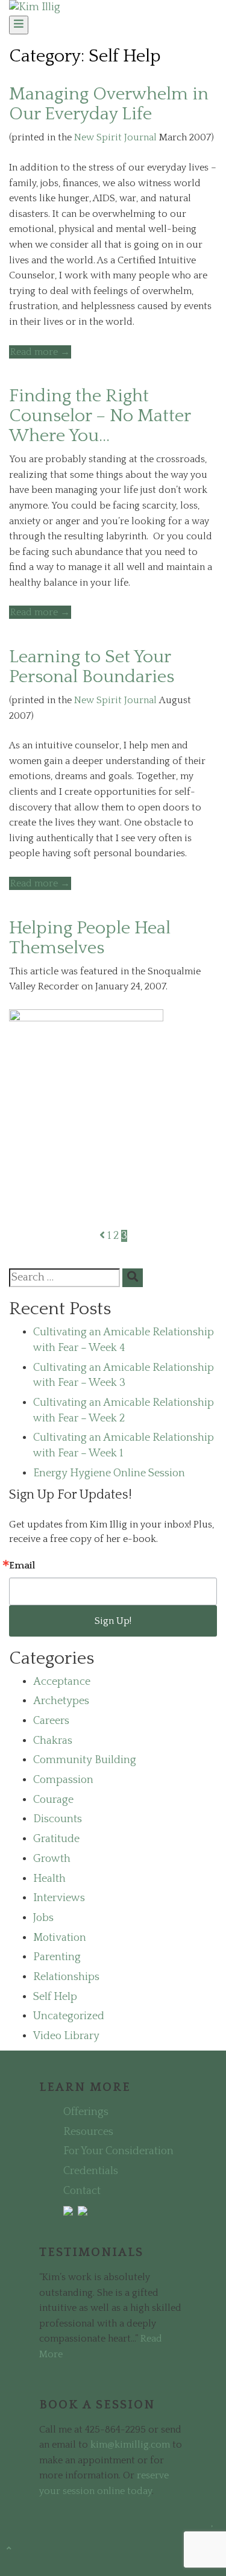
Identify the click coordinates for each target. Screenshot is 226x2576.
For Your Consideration (118, 2151)
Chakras (53, 1741)
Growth (52, 1859)
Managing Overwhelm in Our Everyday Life (109, 104)
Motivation (60, 1938)
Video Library (66, 2036)
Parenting (57, 1957)
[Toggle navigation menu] (19, 25)
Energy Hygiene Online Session (109, 1473)
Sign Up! (113, 1621)
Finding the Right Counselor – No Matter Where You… (100, 416)
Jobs (43, 1918)
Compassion (63, 1780)
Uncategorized (69, 2016)
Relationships (66, 1977)
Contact (82, 2191)
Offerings (86, 2112)
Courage (53, 1800)
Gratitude (56, 1839)
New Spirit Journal (115, 137)
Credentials (91, 2171)
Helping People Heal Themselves (90, 938)
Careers (51, 1721)
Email (22, 1565)
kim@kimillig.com (130, 2445)
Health (49, 1879)
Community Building (85, 1760)
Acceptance (62, 1682)
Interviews (59, 1898)
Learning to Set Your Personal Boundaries (92, 667)
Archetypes (61, 1701)
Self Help (55, 1997)
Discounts (58, 1819)
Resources (88, 2132)
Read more (41, 352)
